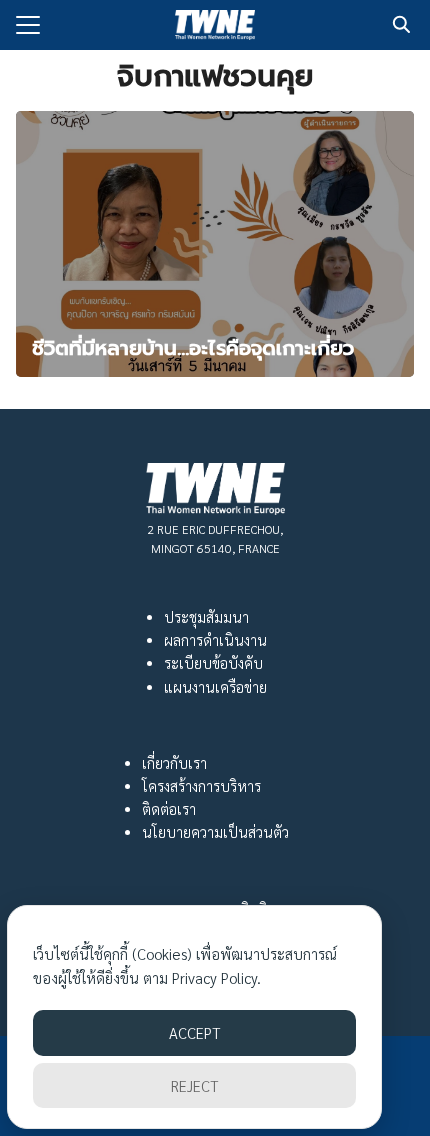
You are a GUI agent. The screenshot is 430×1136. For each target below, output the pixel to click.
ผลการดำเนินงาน (215, 640)
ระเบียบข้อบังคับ (213, 663)
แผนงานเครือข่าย (215, 687)
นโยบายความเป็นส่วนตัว (215, 832)
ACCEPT (194, 1032)
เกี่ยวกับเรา (174, 763)
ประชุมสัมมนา (206, 617)
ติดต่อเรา (169, 809)
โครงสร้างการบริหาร (201, 786)
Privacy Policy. (216, 977)
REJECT (194, 1085)
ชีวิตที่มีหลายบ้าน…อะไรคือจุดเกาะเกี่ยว (193, 348)
